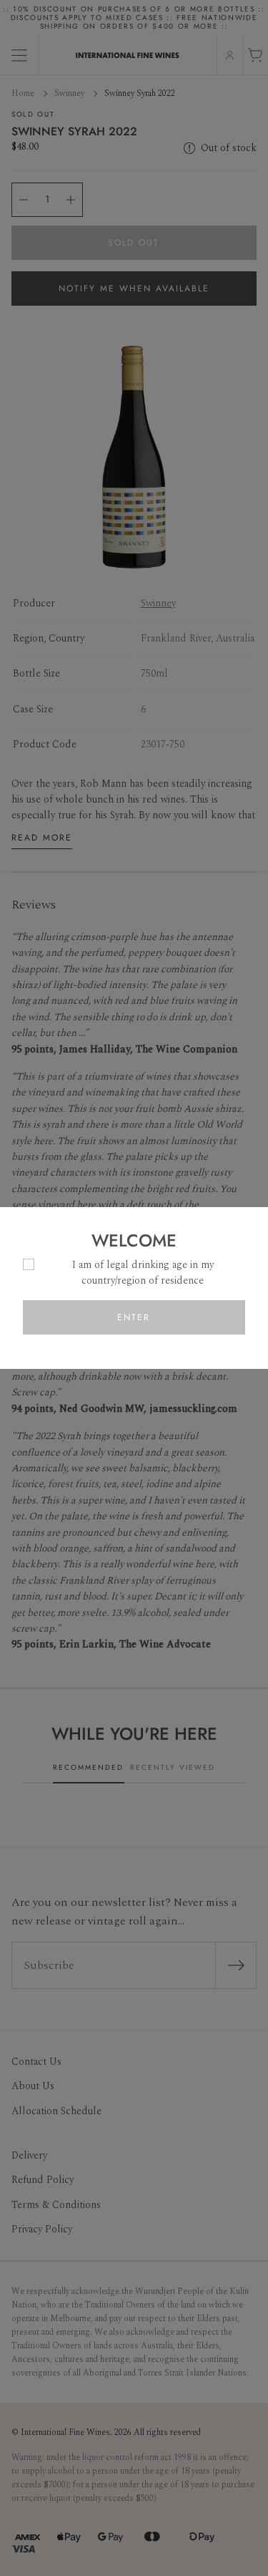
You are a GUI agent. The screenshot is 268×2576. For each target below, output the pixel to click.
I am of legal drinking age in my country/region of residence (143, 1273)
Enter (134, 1317)
